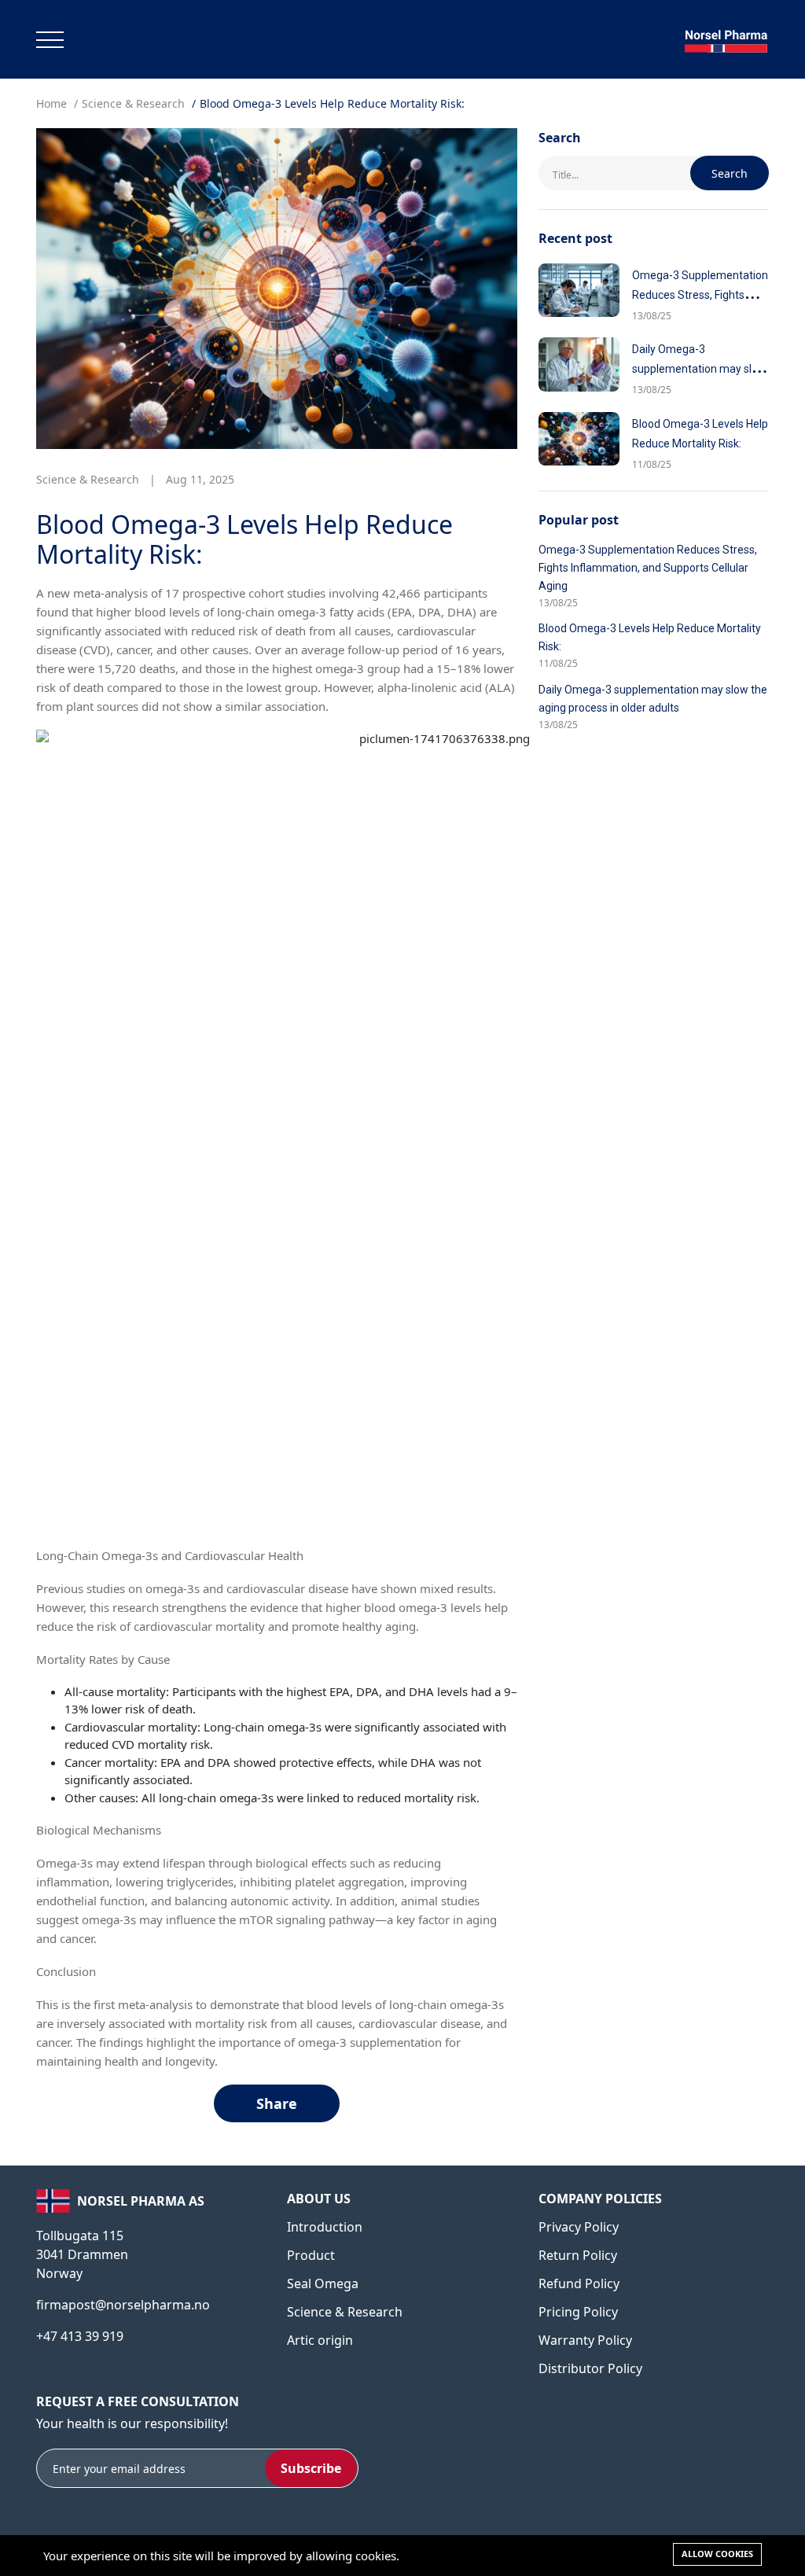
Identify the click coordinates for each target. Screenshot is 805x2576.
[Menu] (50, 40)
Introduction (325, 2227)
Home (51, 103)
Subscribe (311, 2468)
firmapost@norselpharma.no (123, 2305)
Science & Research (133, 103)
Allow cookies (717, 2554)
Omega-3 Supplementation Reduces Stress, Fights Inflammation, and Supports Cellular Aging (648, 568)
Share (277, 2103)
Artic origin (320, 2340)
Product (311, 2255)
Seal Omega (323, 2283)
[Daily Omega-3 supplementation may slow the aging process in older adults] (579, 364)
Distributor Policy (590, 2368)
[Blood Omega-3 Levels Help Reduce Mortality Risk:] (579, 439)
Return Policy (578, 2255)
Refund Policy (579, 2283)
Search (730, 173)
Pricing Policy (578, 2312)
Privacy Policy (579, 2227)
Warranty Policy (585, 2340)
